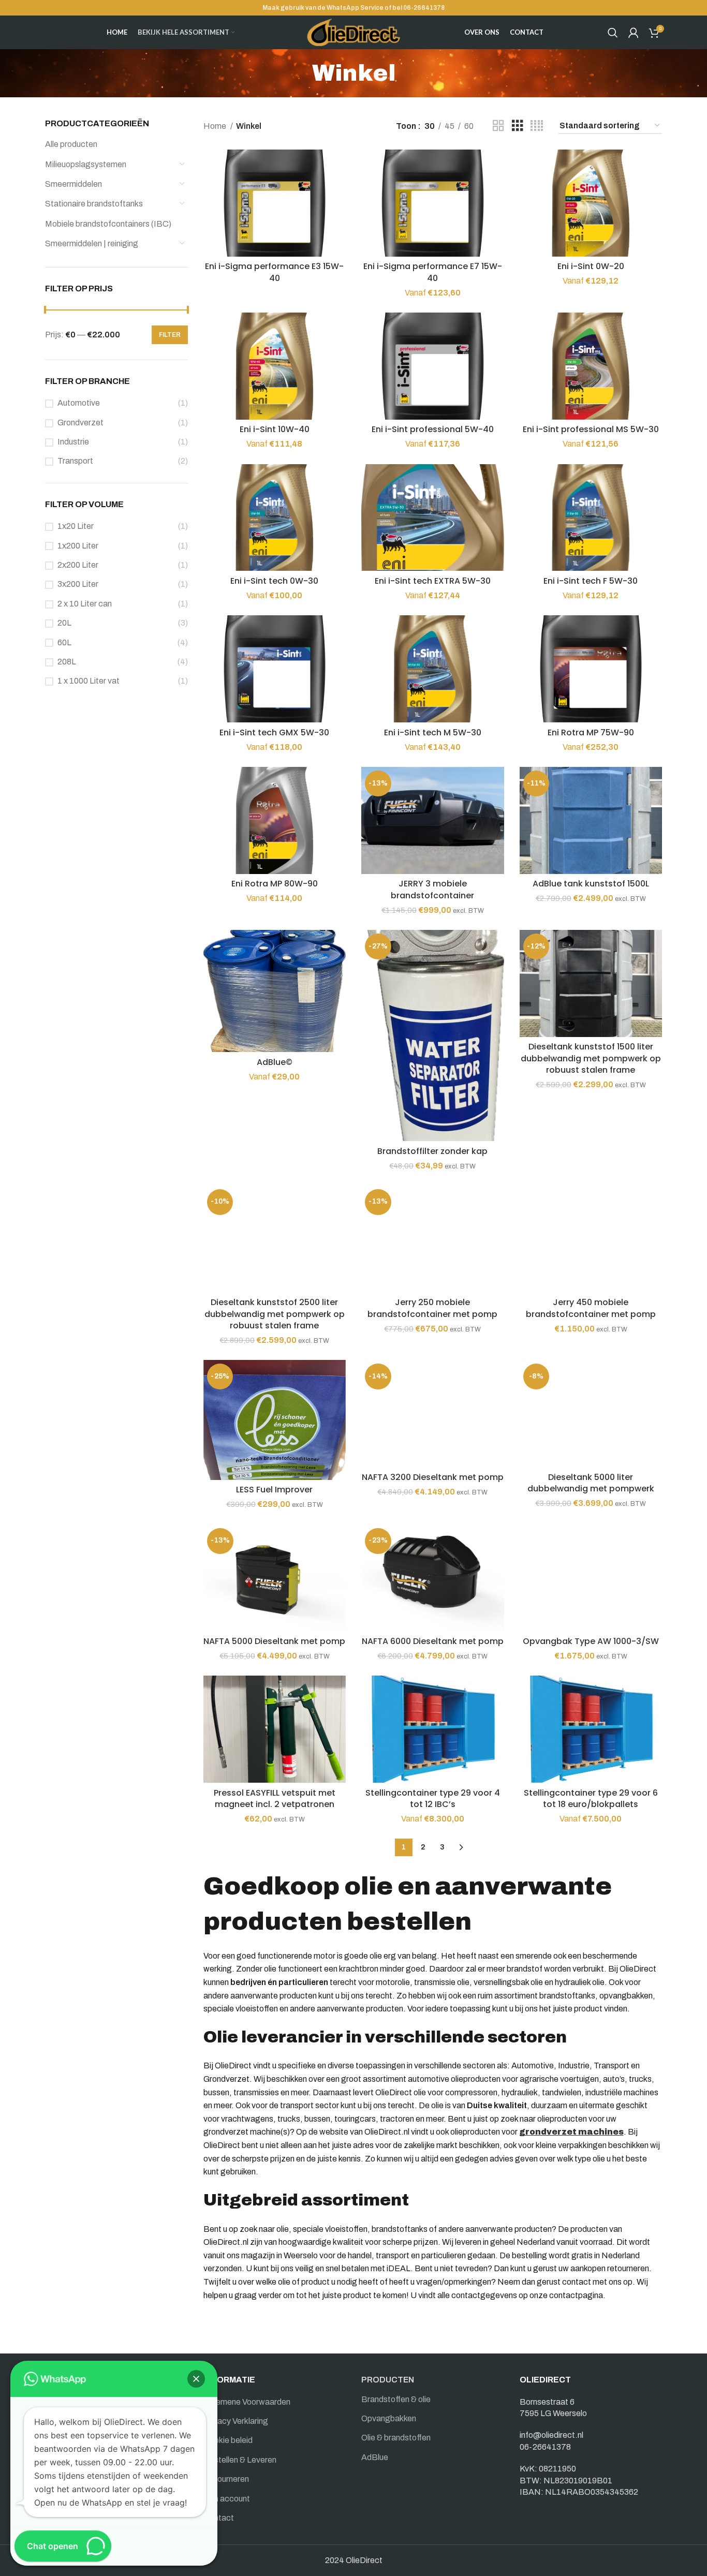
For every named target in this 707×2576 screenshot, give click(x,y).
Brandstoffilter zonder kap (432, 1151)
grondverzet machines (571, 2132)
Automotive (79, 403)
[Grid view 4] (537, 126)
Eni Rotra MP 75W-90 (591, 732)
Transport (75, 461)
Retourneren (226, 2479)
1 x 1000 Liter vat (89, 681)
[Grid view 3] (518, 126)
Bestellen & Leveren (240, 2460)
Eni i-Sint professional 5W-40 (433, 429)
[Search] (613, 33)
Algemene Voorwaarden (247, 2402)
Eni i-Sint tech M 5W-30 (433, 732)
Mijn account (227, 2499)
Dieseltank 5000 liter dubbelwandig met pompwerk (591, 1483)
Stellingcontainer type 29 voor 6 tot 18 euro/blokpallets (591, 1798)
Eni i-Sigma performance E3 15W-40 (274, 272)
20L (64, 623)
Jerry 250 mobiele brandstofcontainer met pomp (432, 1308)
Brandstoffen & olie (396, 2399)
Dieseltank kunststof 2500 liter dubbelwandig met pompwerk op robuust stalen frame (275, 1314)
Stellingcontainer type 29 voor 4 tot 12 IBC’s (433, 1798)
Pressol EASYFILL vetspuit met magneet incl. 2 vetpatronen (275, 1798)
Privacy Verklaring (236, 2421)
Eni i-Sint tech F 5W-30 (591, 581)
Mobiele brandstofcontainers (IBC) (108, 224)
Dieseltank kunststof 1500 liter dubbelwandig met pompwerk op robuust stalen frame (591, 1058)
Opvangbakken (389, 2418)
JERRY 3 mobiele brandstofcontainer (432, 889)
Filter (170, 335)
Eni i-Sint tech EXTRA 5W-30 (433, 581)
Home (216, 126)
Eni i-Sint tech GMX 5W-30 (274, 732)
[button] (196, 2379)
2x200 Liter (78, 565)
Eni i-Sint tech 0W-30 (274, 581)
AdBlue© (275, 1062)
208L (67, 662)
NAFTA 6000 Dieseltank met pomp (433, 1641)
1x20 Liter (76, 526)
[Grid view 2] (498, 126)
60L (64, 642)
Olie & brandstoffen (396, 2438)
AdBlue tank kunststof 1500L (591, 884)
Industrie (73, 442)
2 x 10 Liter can (85, 604)
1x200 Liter (78, 546)
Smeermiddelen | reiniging (92, 243)
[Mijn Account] (634, 33)
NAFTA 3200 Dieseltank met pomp (433, 1477)
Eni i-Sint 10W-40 (275, 429)
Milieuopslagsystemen (86, 164)
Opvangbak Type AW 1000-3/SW (591, 1641)
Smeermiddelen (73, 184)
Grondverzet (80, 423)
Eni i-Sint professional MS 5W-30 (591, 429)
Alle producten (71, 144)
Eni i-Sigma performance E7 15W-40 (433, 272)
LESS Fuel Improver (274, 1490)
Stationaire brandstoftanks (94, 204)
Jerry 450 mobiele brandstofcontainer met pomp (591, 1308)
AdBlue (375, 2457)
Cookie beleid (228, 2440)
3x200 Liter (78, 584)
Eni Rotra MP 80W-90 (275, 884)
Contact (219, 2518)
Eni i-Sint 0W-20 (591, 266)
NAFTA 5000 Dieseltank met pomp (274, 1641)
